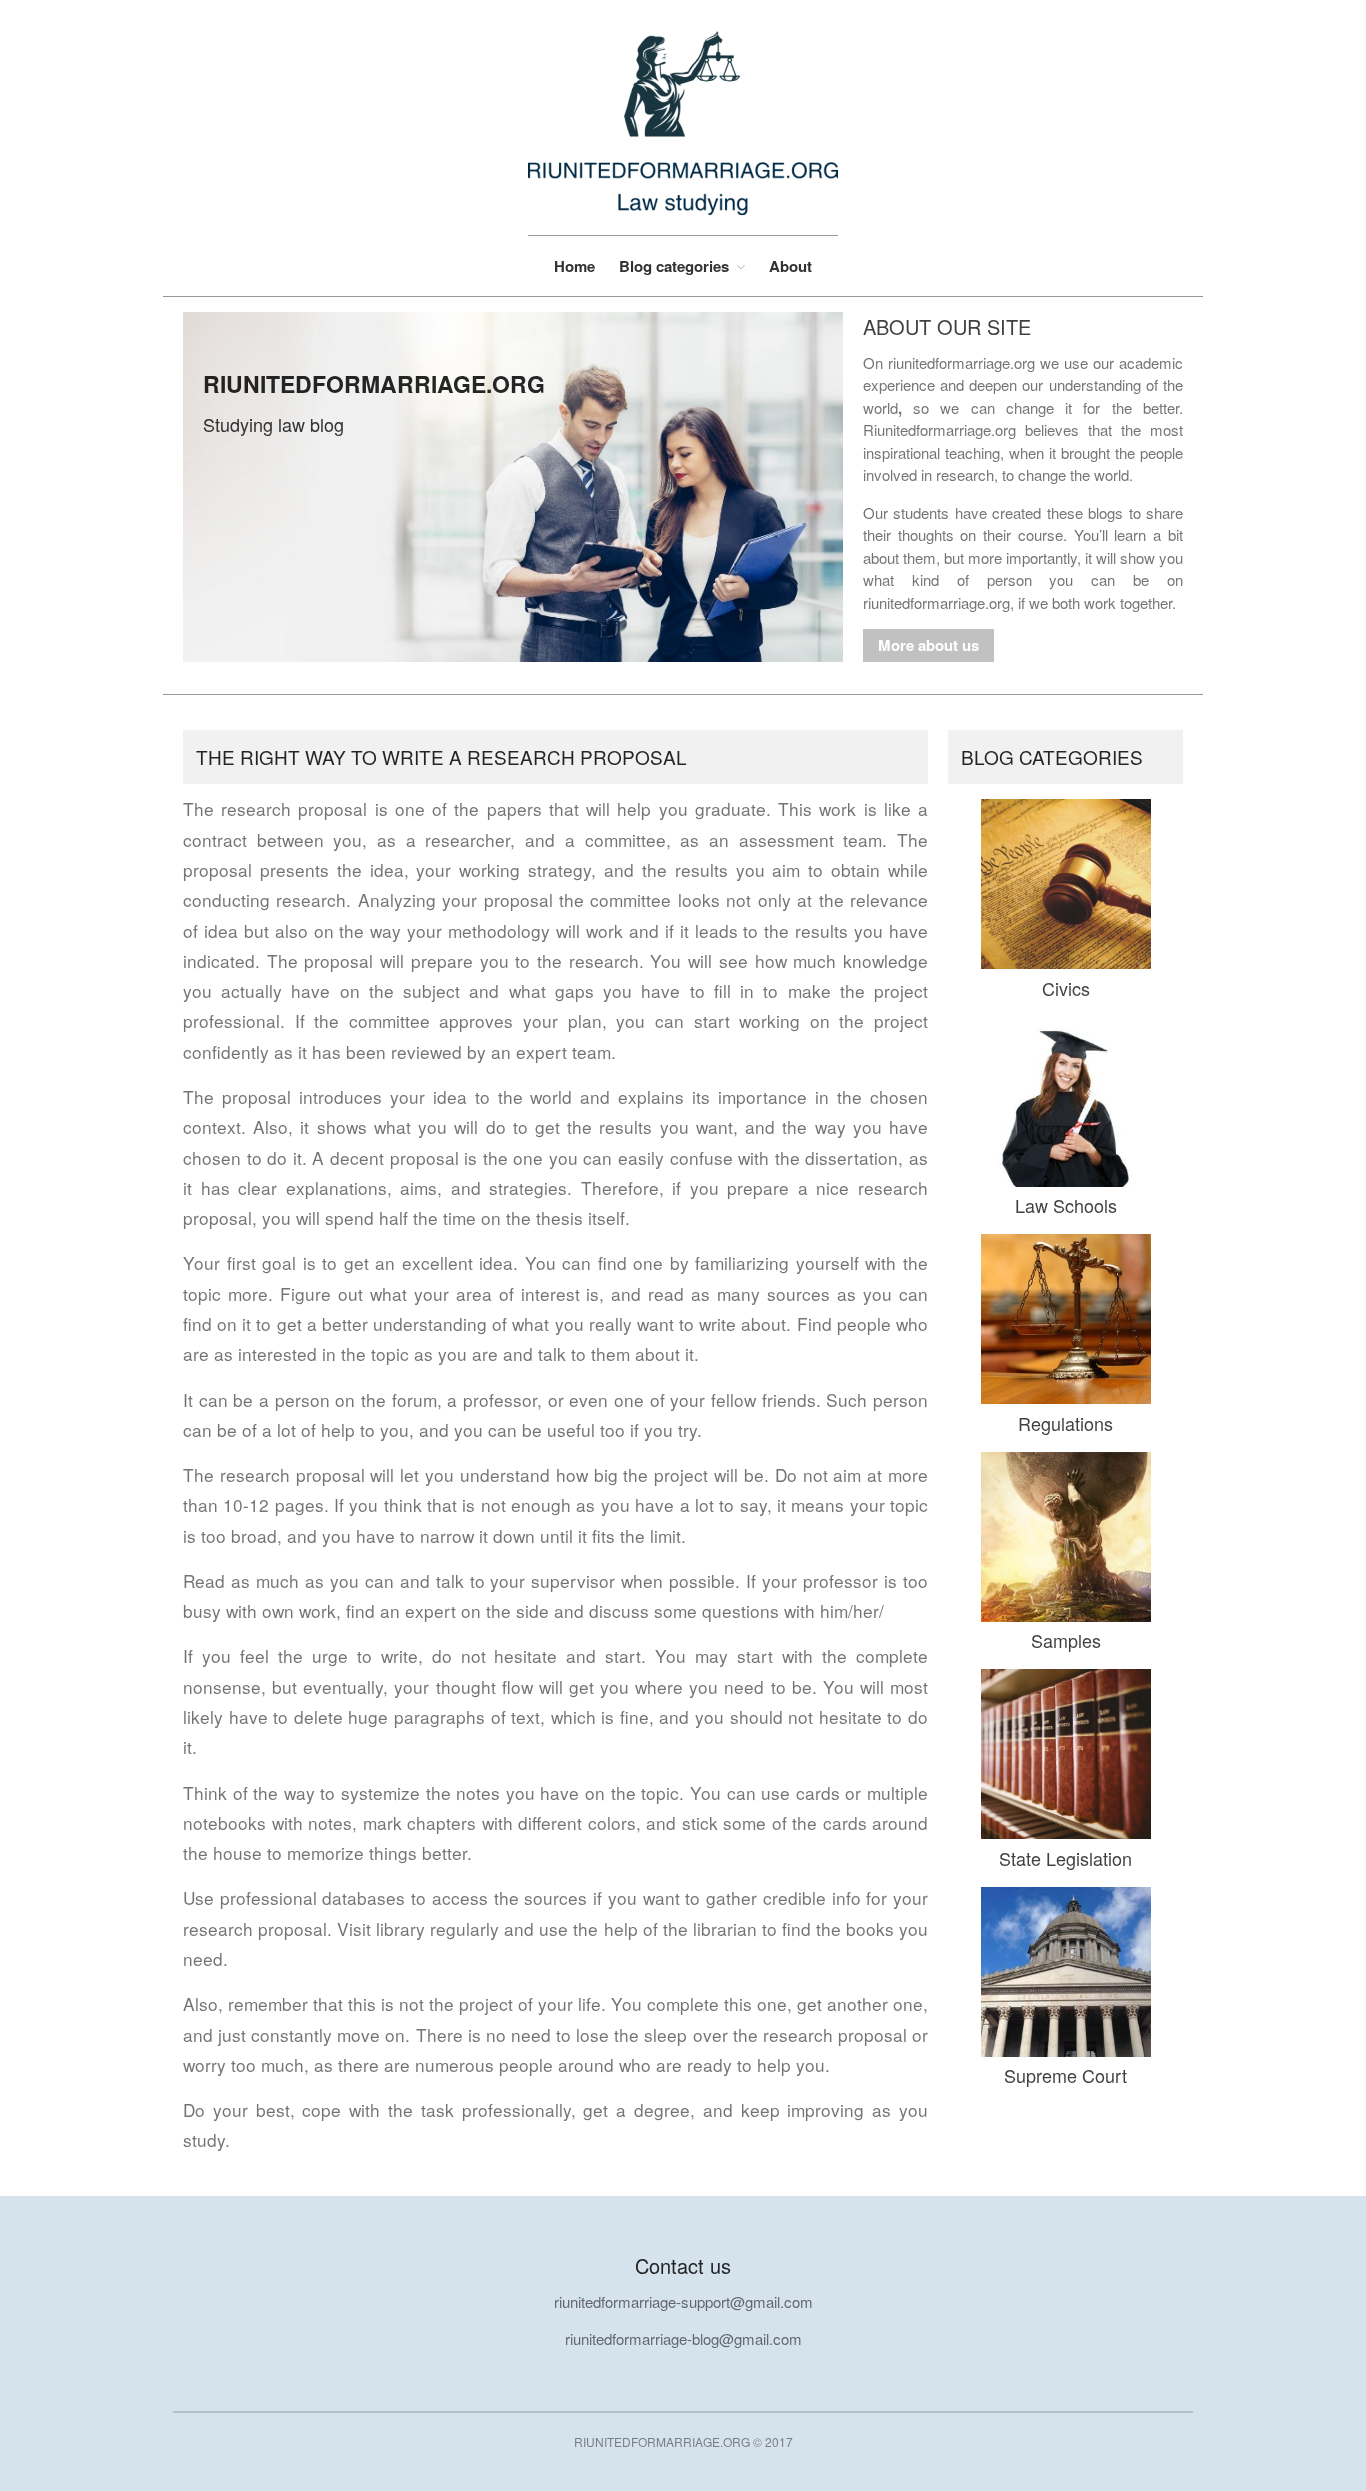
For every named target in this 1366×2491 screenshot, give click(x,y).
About (790, 266)
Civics (1066, 988)
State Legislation (1065, 1858)
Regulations (1065, 1423)
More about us (928, 645)
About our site (947, 326)
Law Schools (1066, 1205)
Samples (1066, 1640)
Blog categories (674, 266)
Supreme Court (1065, 2075)
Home (574, 266)
